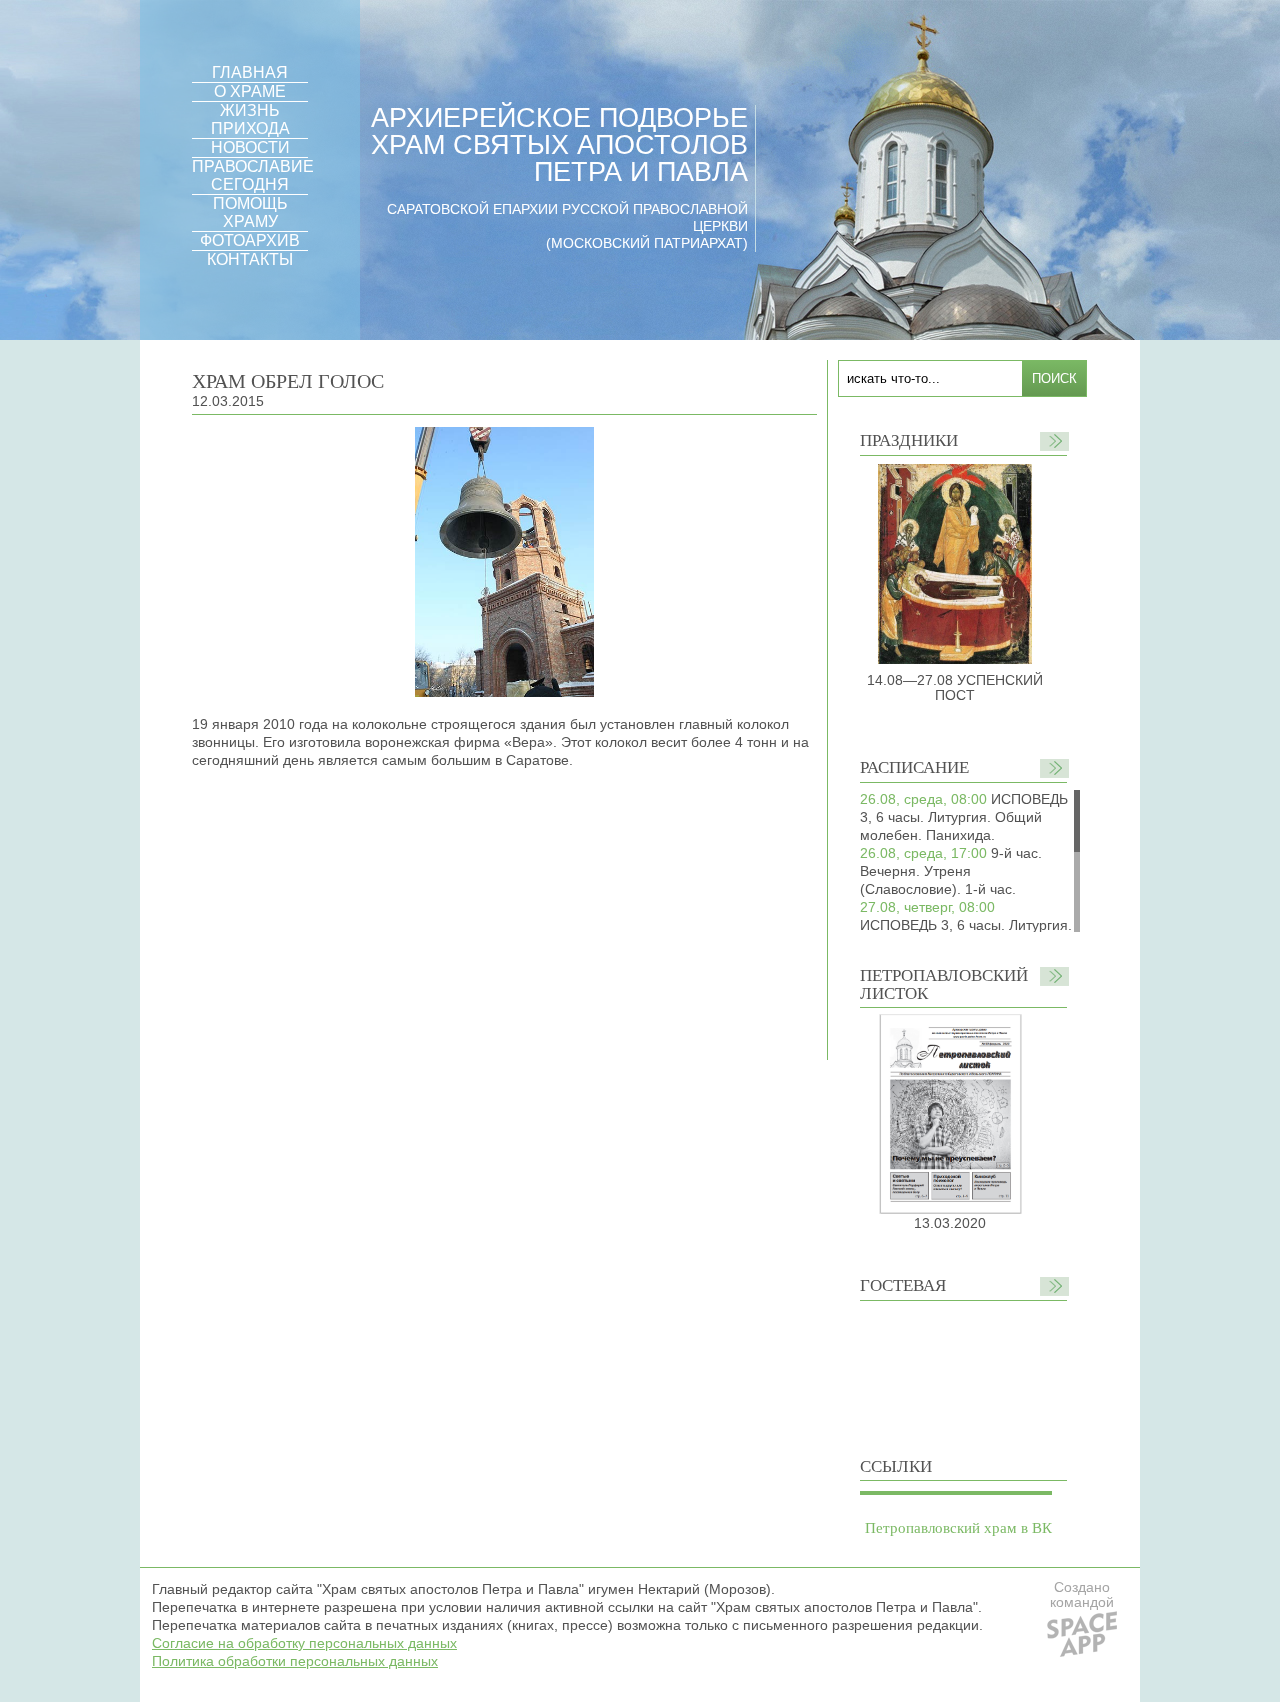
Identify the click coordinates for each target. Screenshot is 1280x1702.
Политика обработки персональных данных (295, 1661)
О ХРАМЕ (250, 91)
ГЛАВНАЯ (250, 72)
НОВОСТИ (250, 147)
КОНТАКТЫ (250, 259)
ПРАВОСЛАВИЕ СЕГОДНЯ (253, 175)
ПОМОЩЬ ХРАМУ (250, 212)
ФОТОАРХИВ (250, 240)
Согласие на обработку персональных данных (304, 1643)
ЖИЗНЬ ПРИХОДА (250, 119)
